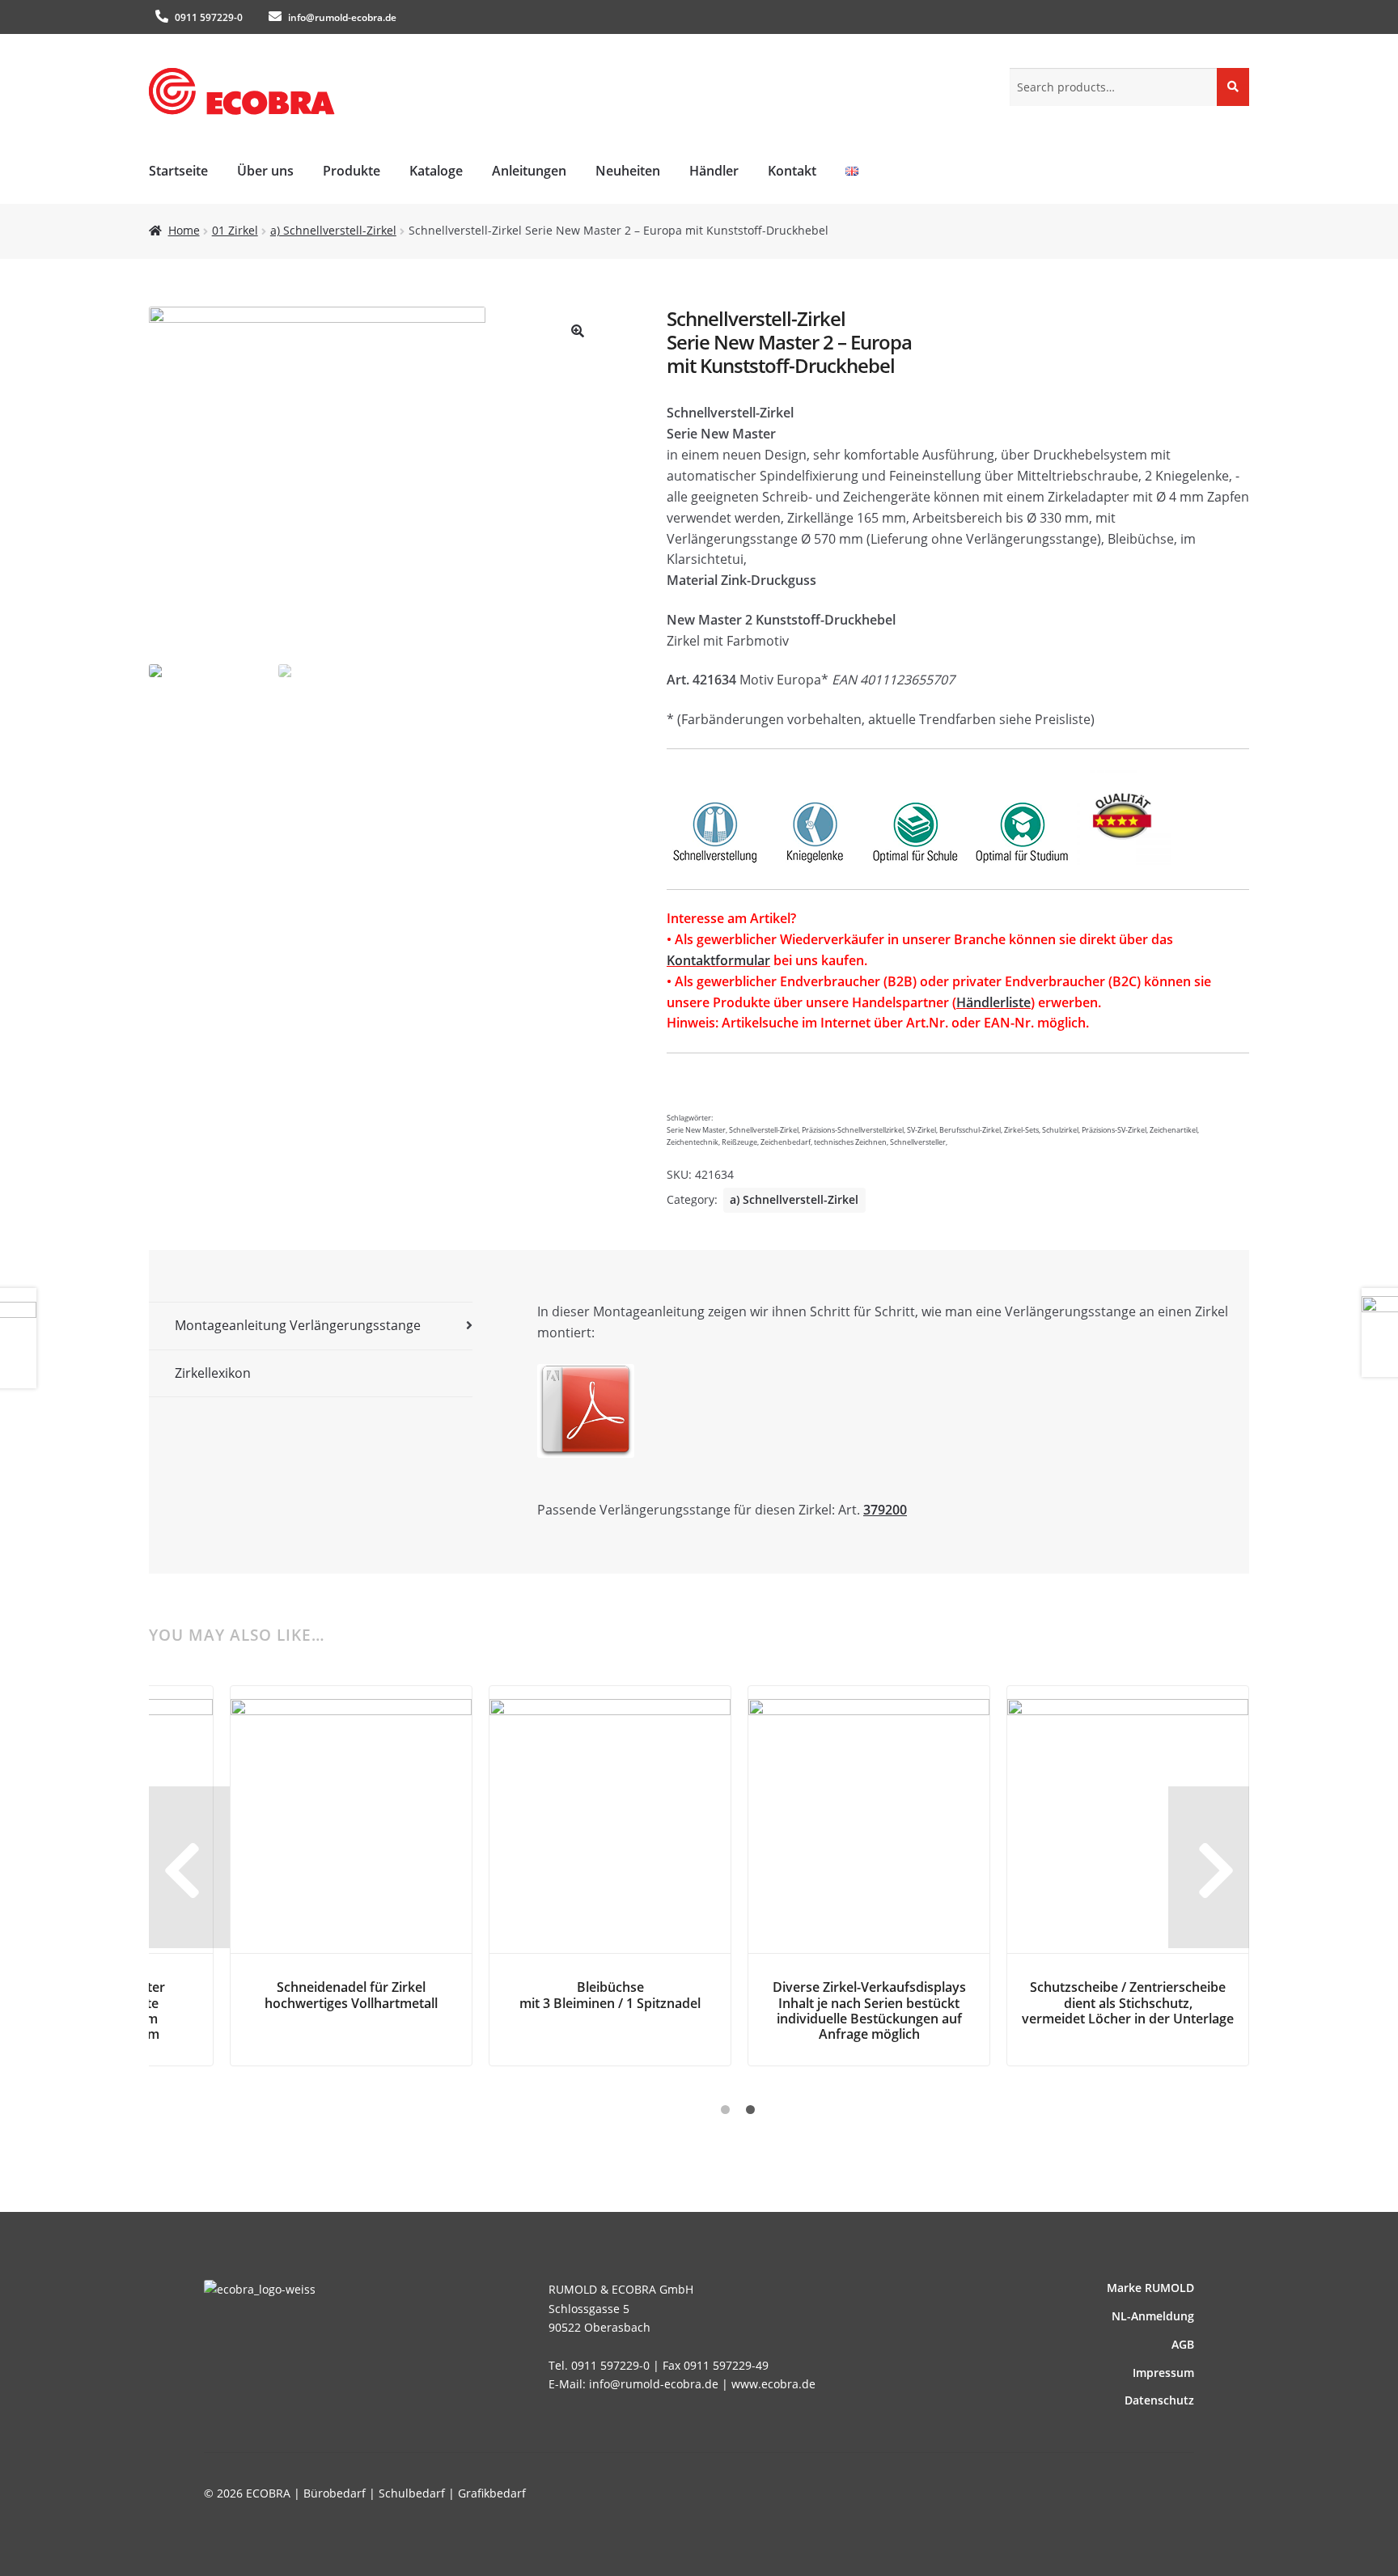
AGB (1183, 2344)
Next (1209, 1867)
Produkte (352, 171)
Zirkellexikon (213, 1373)
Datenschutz (1159, 2400)
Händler (714, 171)
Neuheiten (628, 171)
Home (184, 230)
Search (1233, 86)
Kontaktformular (718, 960)
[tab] (311, 1326)
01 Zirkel (235, 230)
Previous (189, 1867)
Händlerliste (993, 1002)
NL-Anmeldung (1153, 2316)
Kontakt (792, 171)
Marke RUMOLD (1150, 2288)
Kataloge (436, 171)
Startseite (178, 171)
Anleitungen (529, 171)
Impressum (1163, 2373)
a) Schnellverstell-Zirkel (333, 230)
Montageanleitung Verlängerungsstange (298, 1325)
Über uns (265, 171)
